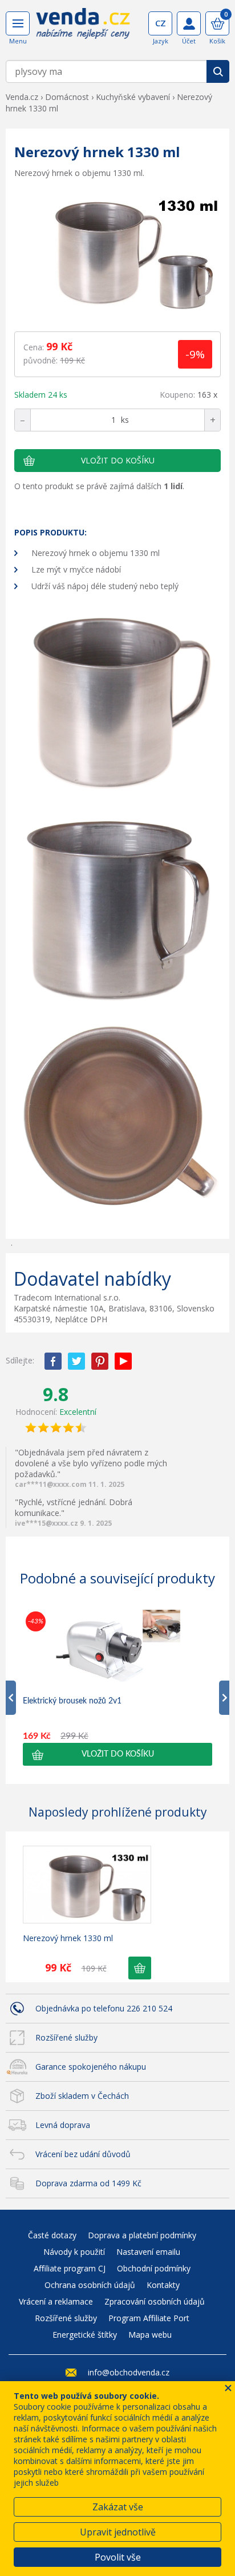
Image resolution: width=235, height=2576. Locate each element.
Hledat (218, 71)
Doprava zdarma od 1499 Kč (88, 2183)
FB (53, 1361)
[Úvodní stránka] (83, 27)
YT (123, 1361)
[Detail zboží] (87, 1885)
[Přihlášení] (189, 23)
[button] (117, 1754)
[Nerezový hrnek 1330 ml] (117, 251)
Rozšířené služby (66, 2037)
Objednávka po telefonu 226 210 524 (104, 2008)
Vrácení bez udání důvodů (83, 2154)
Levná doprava (63, 2125)
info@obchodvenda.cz (129, 2372)
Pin (100, 1361)
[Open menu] (18, 23)
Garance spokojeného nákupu (91, 2067)
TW (76, 1361)
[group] (117, 1687)
